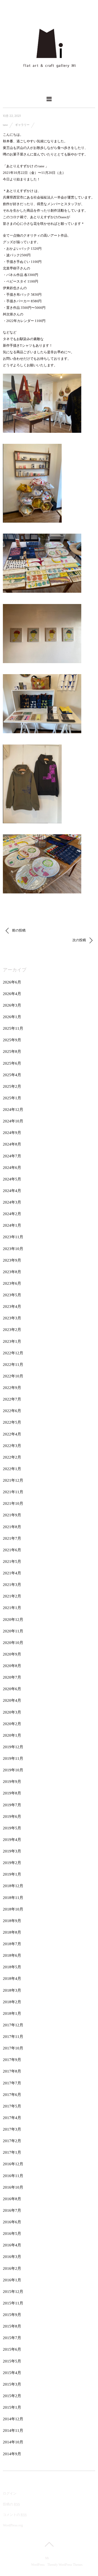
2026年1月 (12, 1017)
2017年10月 (13, 2048)
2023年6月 (12, 1283)
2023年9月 (12, 1260)
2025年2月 (12, 1086)
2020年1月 (12, 1735)
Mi (47, 2558)
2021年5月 (12, 1562)
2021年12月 (13, 1480)
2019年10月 (13, 1770)
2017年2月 (12, 2141)
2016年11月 (13, 2176)
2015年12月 (13, 2292)
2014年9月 (12, 2454)
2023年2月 (12, 1330)
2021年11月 (13, 1492)
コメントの (15, 2515)
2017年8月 (12, 2071)
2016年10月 (13, 2187)
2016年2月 (12, 2268)
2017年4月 (12, 2118)
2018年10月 (13, 1909)
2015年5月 (12, 2361)
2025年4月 (12, 1075)
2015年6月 (12, 2349)
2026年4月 (12, 994)
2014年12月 (13, 2419)
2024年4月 (12, 1191)
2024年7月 (12, 1156)
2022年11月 (13, 1365)
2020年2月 (12, 1724)
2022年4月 (12, 1434)
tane (5, 125)
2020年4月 (12, 1700)
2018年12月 (13, 1886)
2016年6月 (12, 2222)
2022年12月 (13, 1353)
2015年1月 (12, 2407)
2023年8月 (12, 1272)
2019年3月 (12, 1851)
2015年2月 (12, 2396)
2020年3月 (12, 1712)
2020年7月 (12, 1677)
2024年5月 (12, 1179)
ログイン (10, 2493)
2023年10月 (13, 1249)
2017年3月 (12, 2129)
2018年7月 (12, 1944)
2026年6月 (12, 982)
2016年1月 (12, 2280)
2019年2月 (12, 1863)
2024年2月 (12, 1214)
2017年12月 (13, 2025)
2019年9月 (12, 1782)
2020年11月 (13, 1631)
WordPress (38, 2565)
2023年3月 (12, 1318)
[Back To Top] (49, 2544)
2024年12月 (13, 1110)
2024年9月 (12, 1133)
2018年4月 (12, 1979)
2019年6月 (12, 1817)
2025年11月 (13, 1028)
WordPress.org (13, 2525)
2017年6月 (12, 2095)
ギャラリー (22, 125)
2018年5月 (12, 1967)
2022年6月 (12, 1411)
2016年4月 (12, 2245)
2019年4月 (12, 1840)
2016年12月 (13, 2164)
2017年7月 (12, 2083)
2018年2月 (12, 2002)
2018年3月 (12, 1990)
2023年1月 (12, 1341)
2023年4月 (12, 1307)
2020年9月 (12, 1654)
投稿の (11, 2504)
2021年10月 (13, 1503)
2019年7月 (12, 1805)
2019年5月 (12, 1828)
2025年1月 (12, 1098)
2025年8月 (12, 1052)
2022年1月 (12, 1469)
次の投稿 (80, 940)
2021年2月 (12, 1596)
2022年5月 (12, 1422)
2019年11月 (13, 1758)
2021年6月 (12, 1550)
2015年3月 (12, 2384)
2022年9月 (12, 1388)
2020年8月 (12, 1666)
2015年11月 (13, 2303)
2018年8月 (12, 1932)
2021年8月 (12, 1527)
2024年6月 (12, 1168)
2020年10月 (13, 1643)
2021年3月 (12, 1585)
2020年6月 (12, 1689)
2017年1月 (12, 2152)
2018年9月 (12, 1921)
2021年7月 (12, 1538)
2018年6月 (12, 1955)
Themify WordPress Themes (65, 2565)
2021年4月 (12, 1573)
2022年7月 (12, 1399)
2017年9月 (12, 2060)
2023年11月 (13, 1237)
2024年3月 (12, 1202)
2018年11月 (13, 1898)
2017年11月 (13, 2037)
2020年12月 (13, 1620)
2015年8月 (12, 2326)
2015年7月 (12, 2338)
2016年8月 (12, 2199)
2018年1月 (12, 2013)
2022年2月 (12, 1457)
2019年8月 (12, 1793)
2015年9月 (12, 2315)
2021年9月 (12, 1515)
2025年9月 (12, 1040)
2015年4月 (12, 2373)
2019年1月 (12, 1874)
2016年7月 (12, 2210)
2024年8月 (12, 1144)
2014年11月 (13, 2431)
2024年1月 (12, 1225)
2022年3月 (12, 1446)
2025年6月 (12, 1063)
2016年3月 (12, 2257)
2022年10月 (13, 1376)
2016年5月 (12, 2234)
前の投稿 (18, 930)
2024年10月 (13, 1121)
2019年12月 (13, 1747)
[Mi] (49, 87)
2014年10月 (13, 2442)
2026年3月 (12, 1005)
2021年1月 (12, 1608)
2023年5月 (12, 1295)
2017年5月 (12, 2106)
